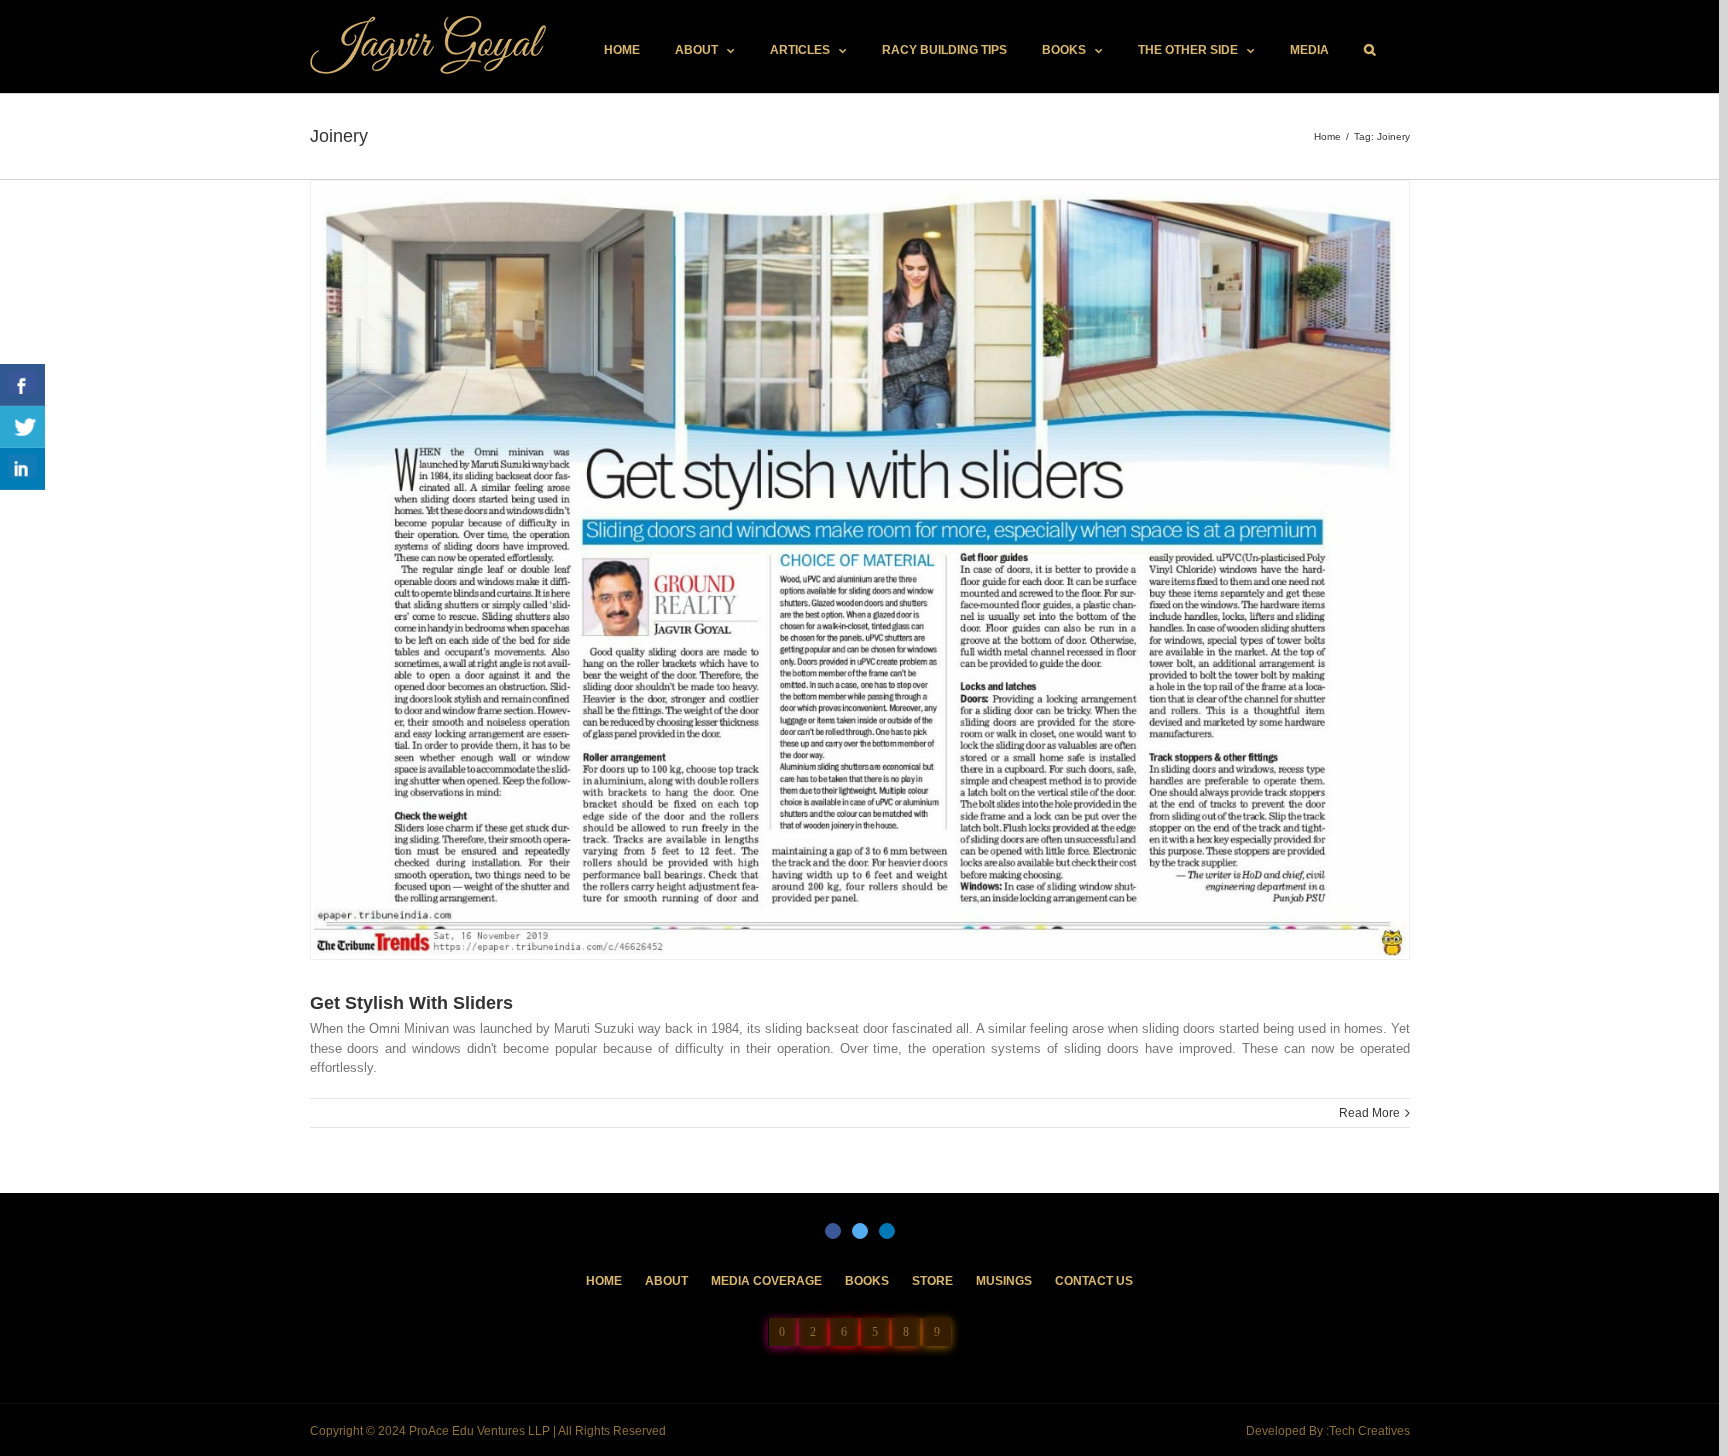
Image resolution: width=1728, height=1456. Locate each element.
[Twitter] (860, 1231)
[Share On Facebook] (22, 385)
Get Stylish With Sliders (411, 1003)
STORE (932, 1281)
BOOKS (867, 1281)
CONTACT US (1094, 1281)
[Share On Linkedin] (22, 469)
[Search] (1369, 50)
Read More (1369, 1113)
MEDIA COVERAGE (766, 1281)
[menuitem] (622, 50)
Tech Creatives (1369, 1431)
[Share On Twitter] (22, 427)
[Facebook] (833, 1231)
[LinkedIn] (887, 1231)
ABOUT (666, 1281)
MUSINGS (1004, 1281)
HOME (604, 1281)
